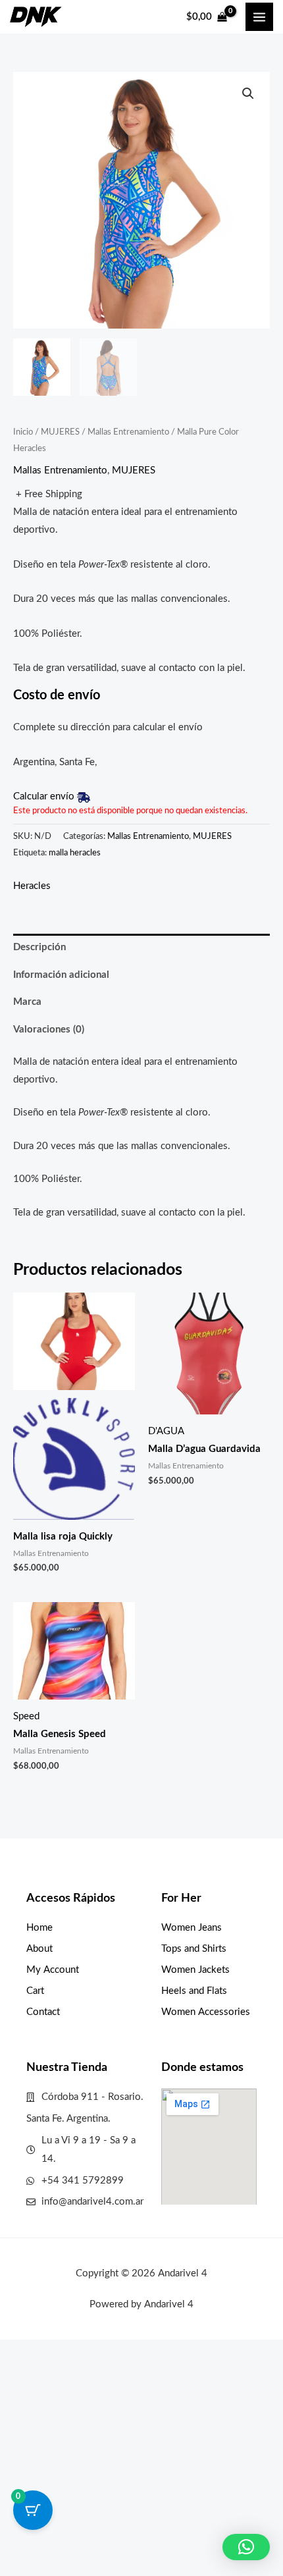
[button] (248, 94)
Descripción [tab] (39, 947)
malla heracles (75, 853)
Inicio (23, 432)
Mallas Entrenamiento (128, 432)
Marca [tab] (27, 1002)
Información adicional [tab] (61, 975)
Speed (26, 1716)
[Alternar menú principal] (259, 16)
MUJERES (60, 432)
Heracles (32, 886)
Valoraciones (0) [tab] (49, 1030)
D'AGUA (166, 1431)
